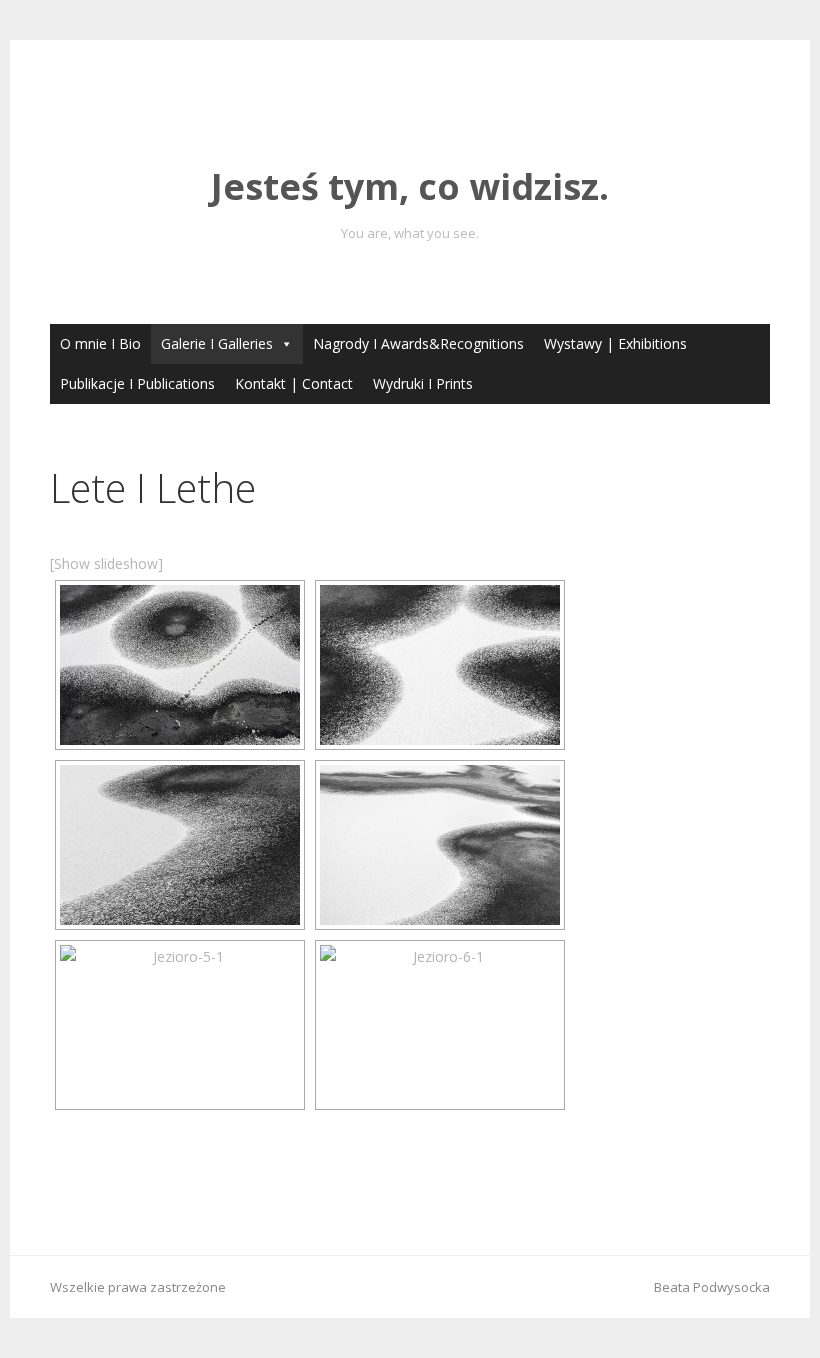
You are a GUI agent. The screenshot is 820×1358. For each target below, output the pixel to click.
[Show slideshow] (106, 563)
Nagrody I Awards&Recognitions (418, 343)
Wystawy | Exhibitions (615, 343)
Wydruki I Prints (423, 383)
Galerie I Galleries (217, 343)
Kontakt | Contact (294, 383)
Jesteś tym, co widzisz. (410, 186)
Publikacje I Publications (137, 383)
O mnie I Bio (100, 343)
